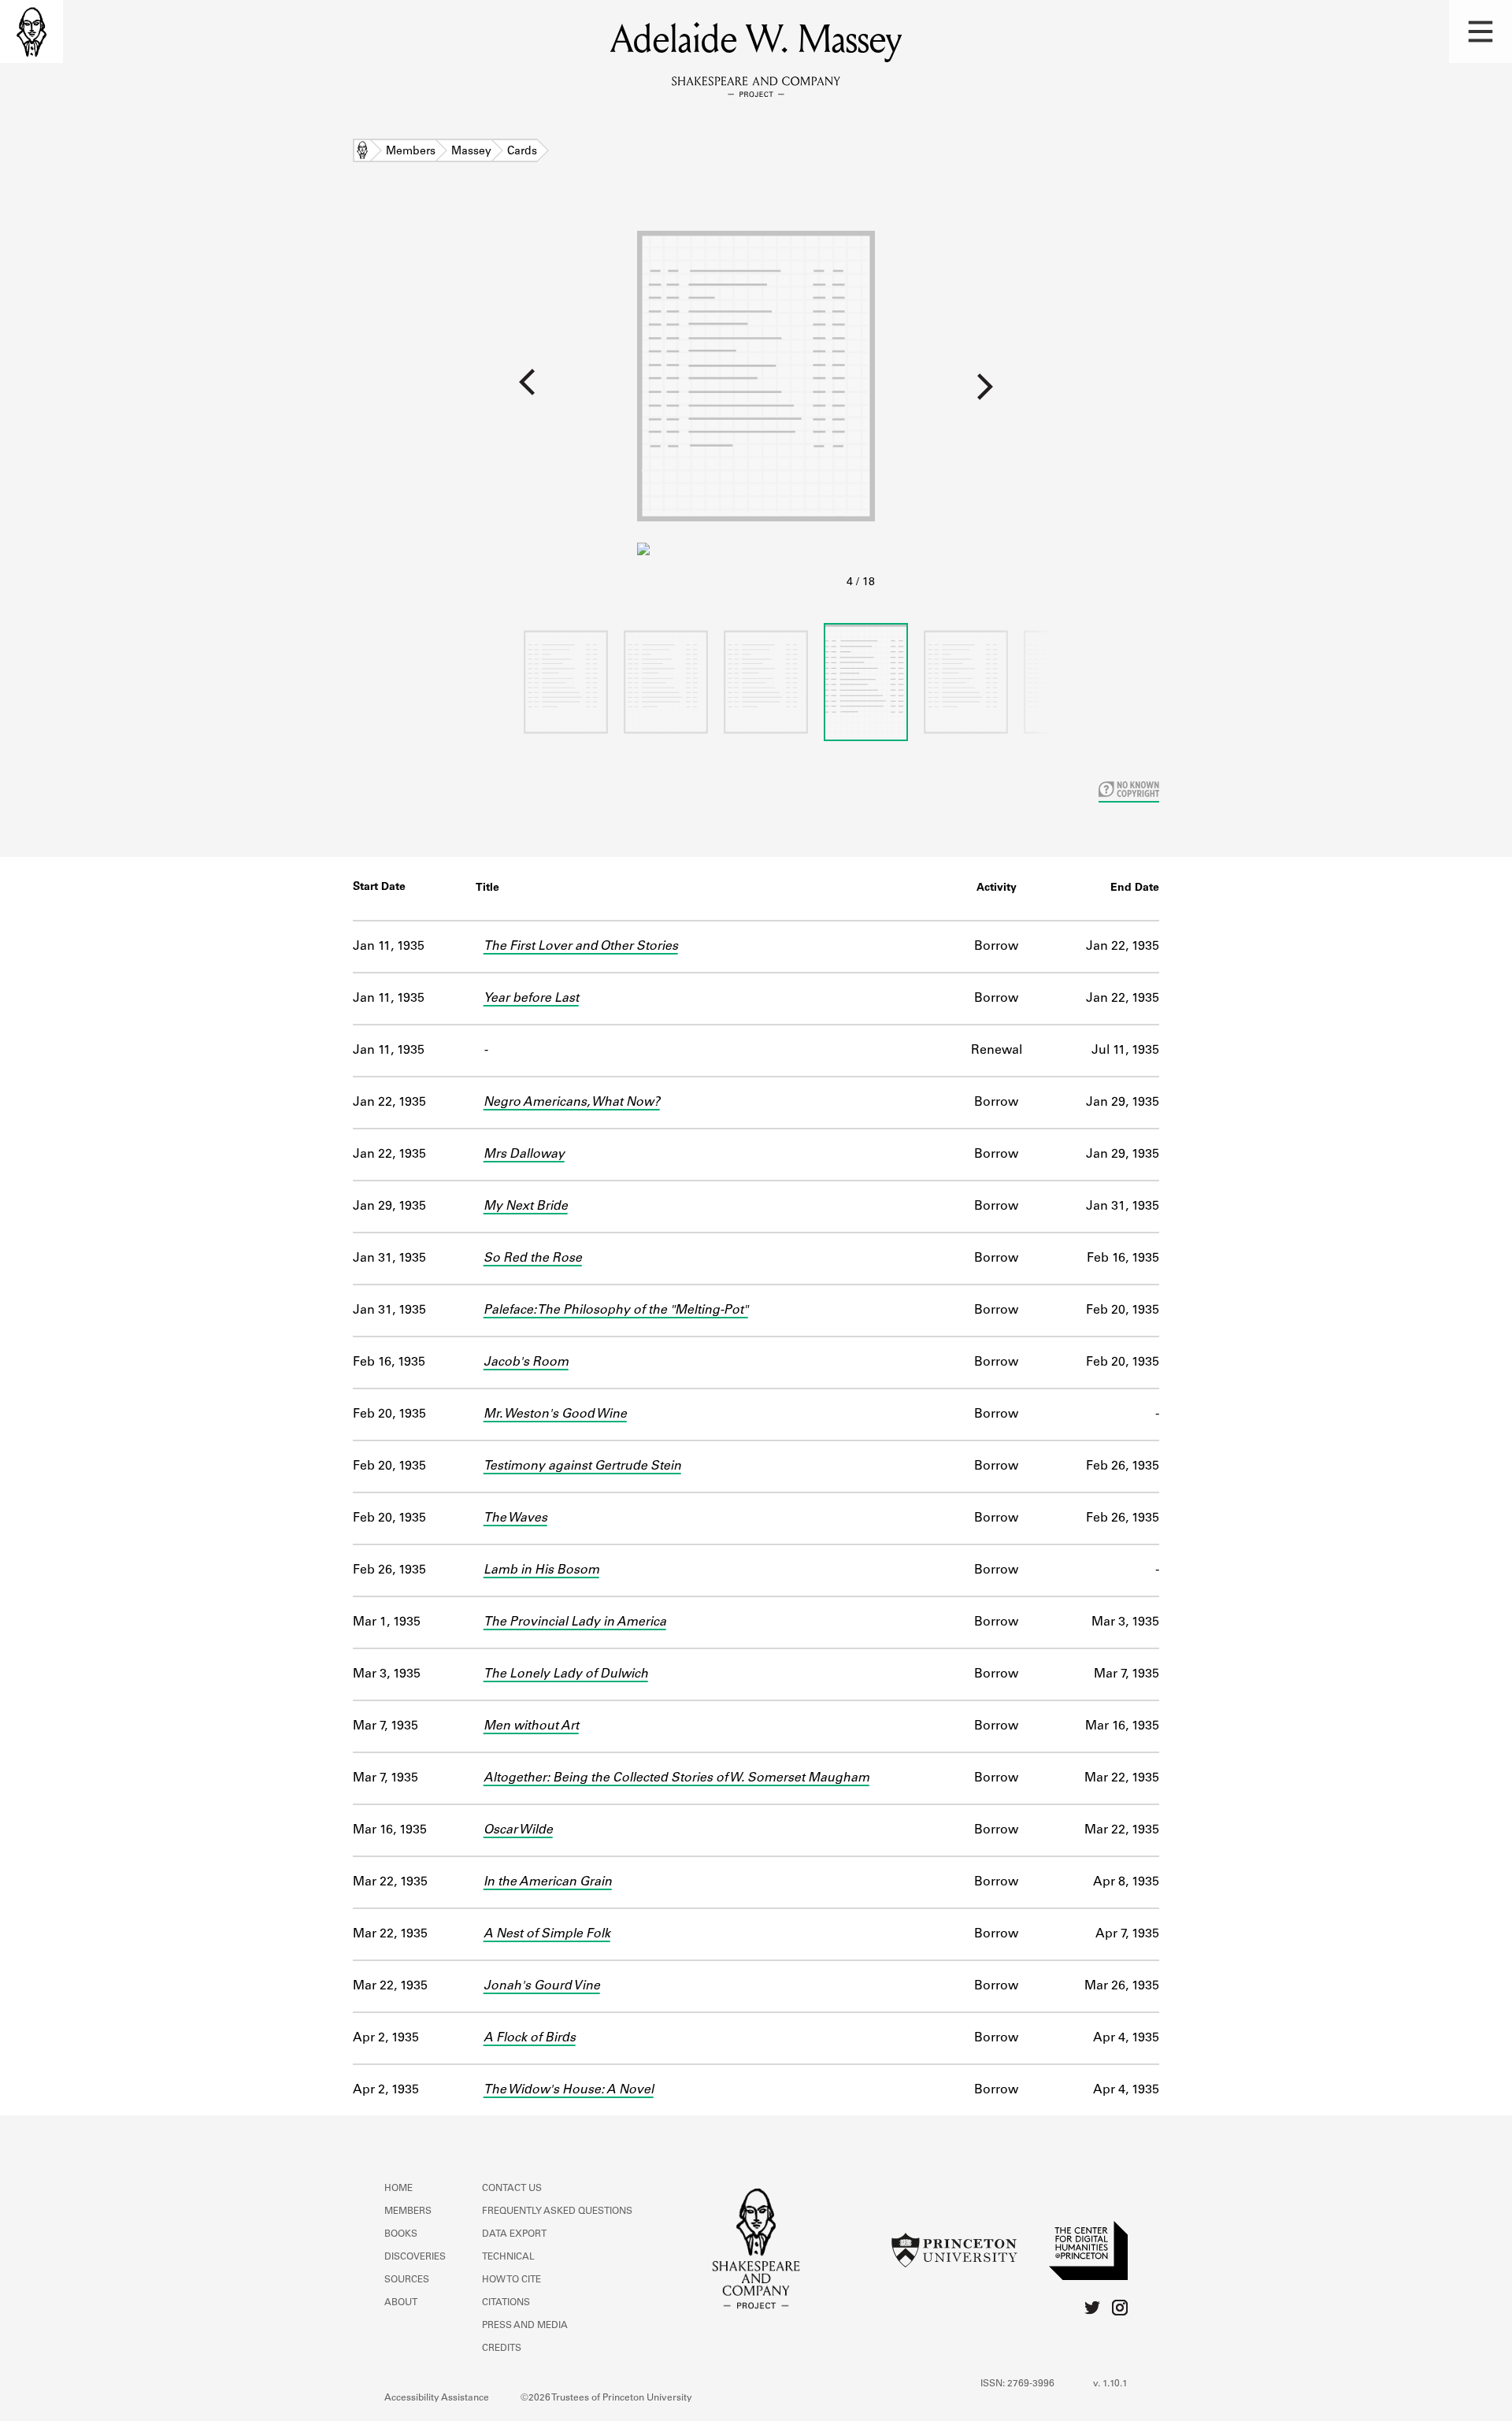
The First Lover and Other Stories (581, 947)
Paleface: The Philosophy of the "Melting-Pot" (616, 1311)
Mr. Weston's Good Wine (555, 1414)
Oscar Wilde (518, 1830)
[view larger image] (756, 400)
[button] (1480, 32)
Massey (471, 152)
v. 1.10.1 (1110, 2384)
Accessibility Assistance (437, 2398)
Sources (407, 2280)
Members (411, 152)
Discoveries (415, 2257)
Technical (508, 2257)
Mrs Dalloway (524, 1155)
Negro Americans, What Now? (572, 1103)
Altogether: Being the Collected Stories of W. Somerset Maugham (676, 1778)
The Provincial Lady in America (575, 1622)
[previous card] (319, 393)
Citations (506, 2303)
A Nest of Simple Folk (547, 1934)
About (401, 2303)
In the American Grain (548, 1882)
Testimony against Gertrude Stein (582, 1466)
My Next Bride (526, 1207)
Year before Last (531, 999)
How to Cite (511, 2280)
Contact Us (512, 2189)
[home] (31, 32)
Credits (502, 2349)
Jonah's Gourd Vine (542, 1986)
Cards (522, 152)
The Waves (515, 1518)
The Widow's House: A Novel (569, 2090)
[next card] (1193, 393)
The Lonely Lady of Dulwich (566, 1674)
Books (401, 2234)
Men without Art (531, 1726)
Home (362, 152)
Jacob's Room (526, 1363)
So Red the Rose (533, 1259)
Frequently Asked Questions (557, 2212)
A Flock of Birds (530, 2038)
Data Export (514, 2234)
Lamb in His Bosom (541, 1570)
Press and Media (525, 2326)
